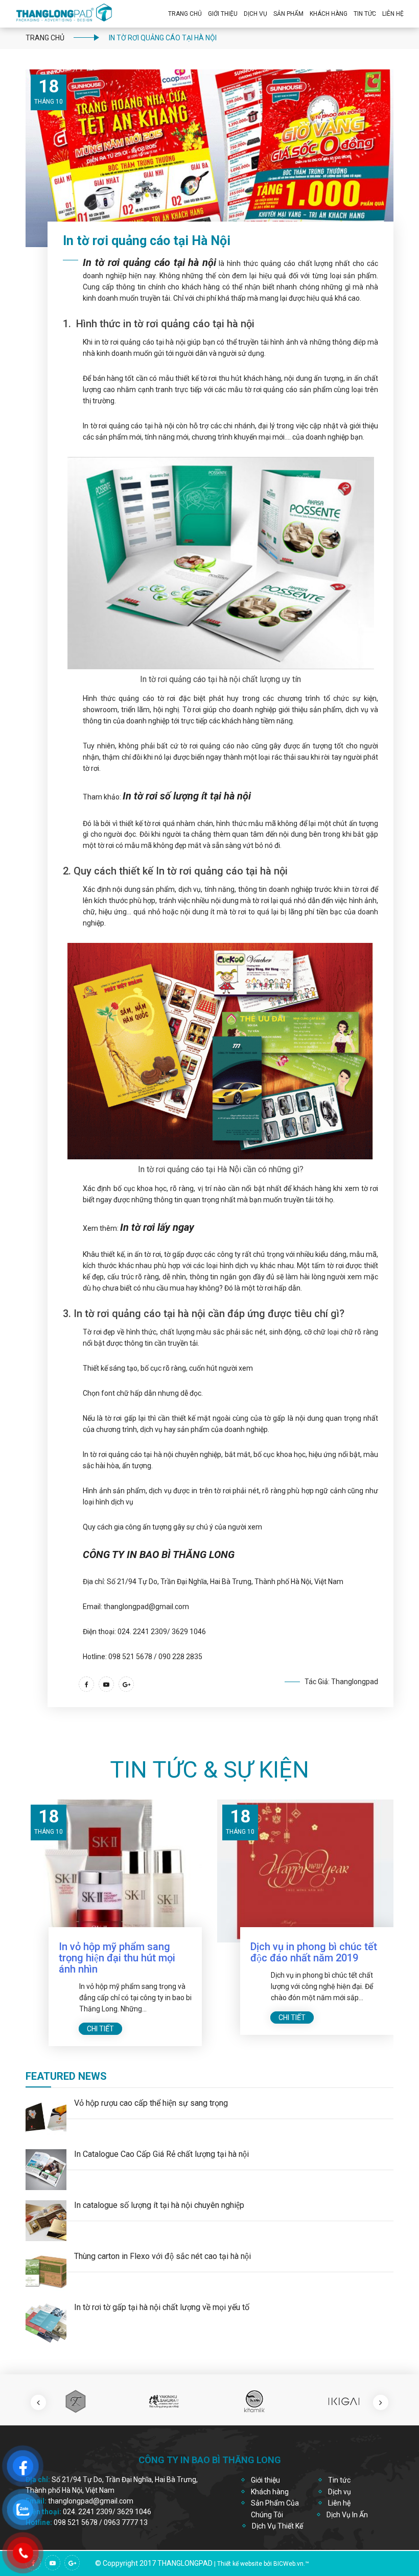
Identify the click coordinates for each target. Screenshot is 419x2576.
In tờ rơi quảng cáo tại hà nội (149, 262)
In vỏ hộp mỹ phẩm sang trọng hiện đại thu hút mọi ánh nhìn (117, 1958)
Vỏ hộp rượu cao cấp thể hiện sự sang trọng (151, 2103)
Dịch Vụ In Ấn (347, 2515)
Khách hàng (270, 2492)
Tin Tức (365, 14)
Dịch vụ (255, 14)
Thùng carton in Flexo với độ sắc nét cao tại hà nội (162, 2256)
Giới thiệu (223, 14)
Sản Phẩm (288, 14)
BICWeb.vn (288, 2564)
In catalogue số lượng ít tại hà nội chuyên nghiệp (159, 2205)
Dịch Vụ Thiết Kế (277, 2526)
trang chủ (45, 38)
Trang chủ (185, 14)
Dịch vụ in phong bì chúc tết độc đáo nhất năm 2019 (314, 1952)
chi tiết (100, 2029)
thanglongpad (185, 2563)
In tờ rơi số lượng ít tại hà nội (187, 796)
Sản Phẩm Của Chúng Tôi (275, 2509)
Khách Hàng (329, 14)
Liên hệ (393, 14)
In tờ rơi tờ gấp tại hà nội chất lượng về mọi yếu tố (162, 2307)
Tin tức (339, 2480)
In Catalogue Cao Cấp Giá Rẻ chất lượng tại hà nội (161, 2154)
